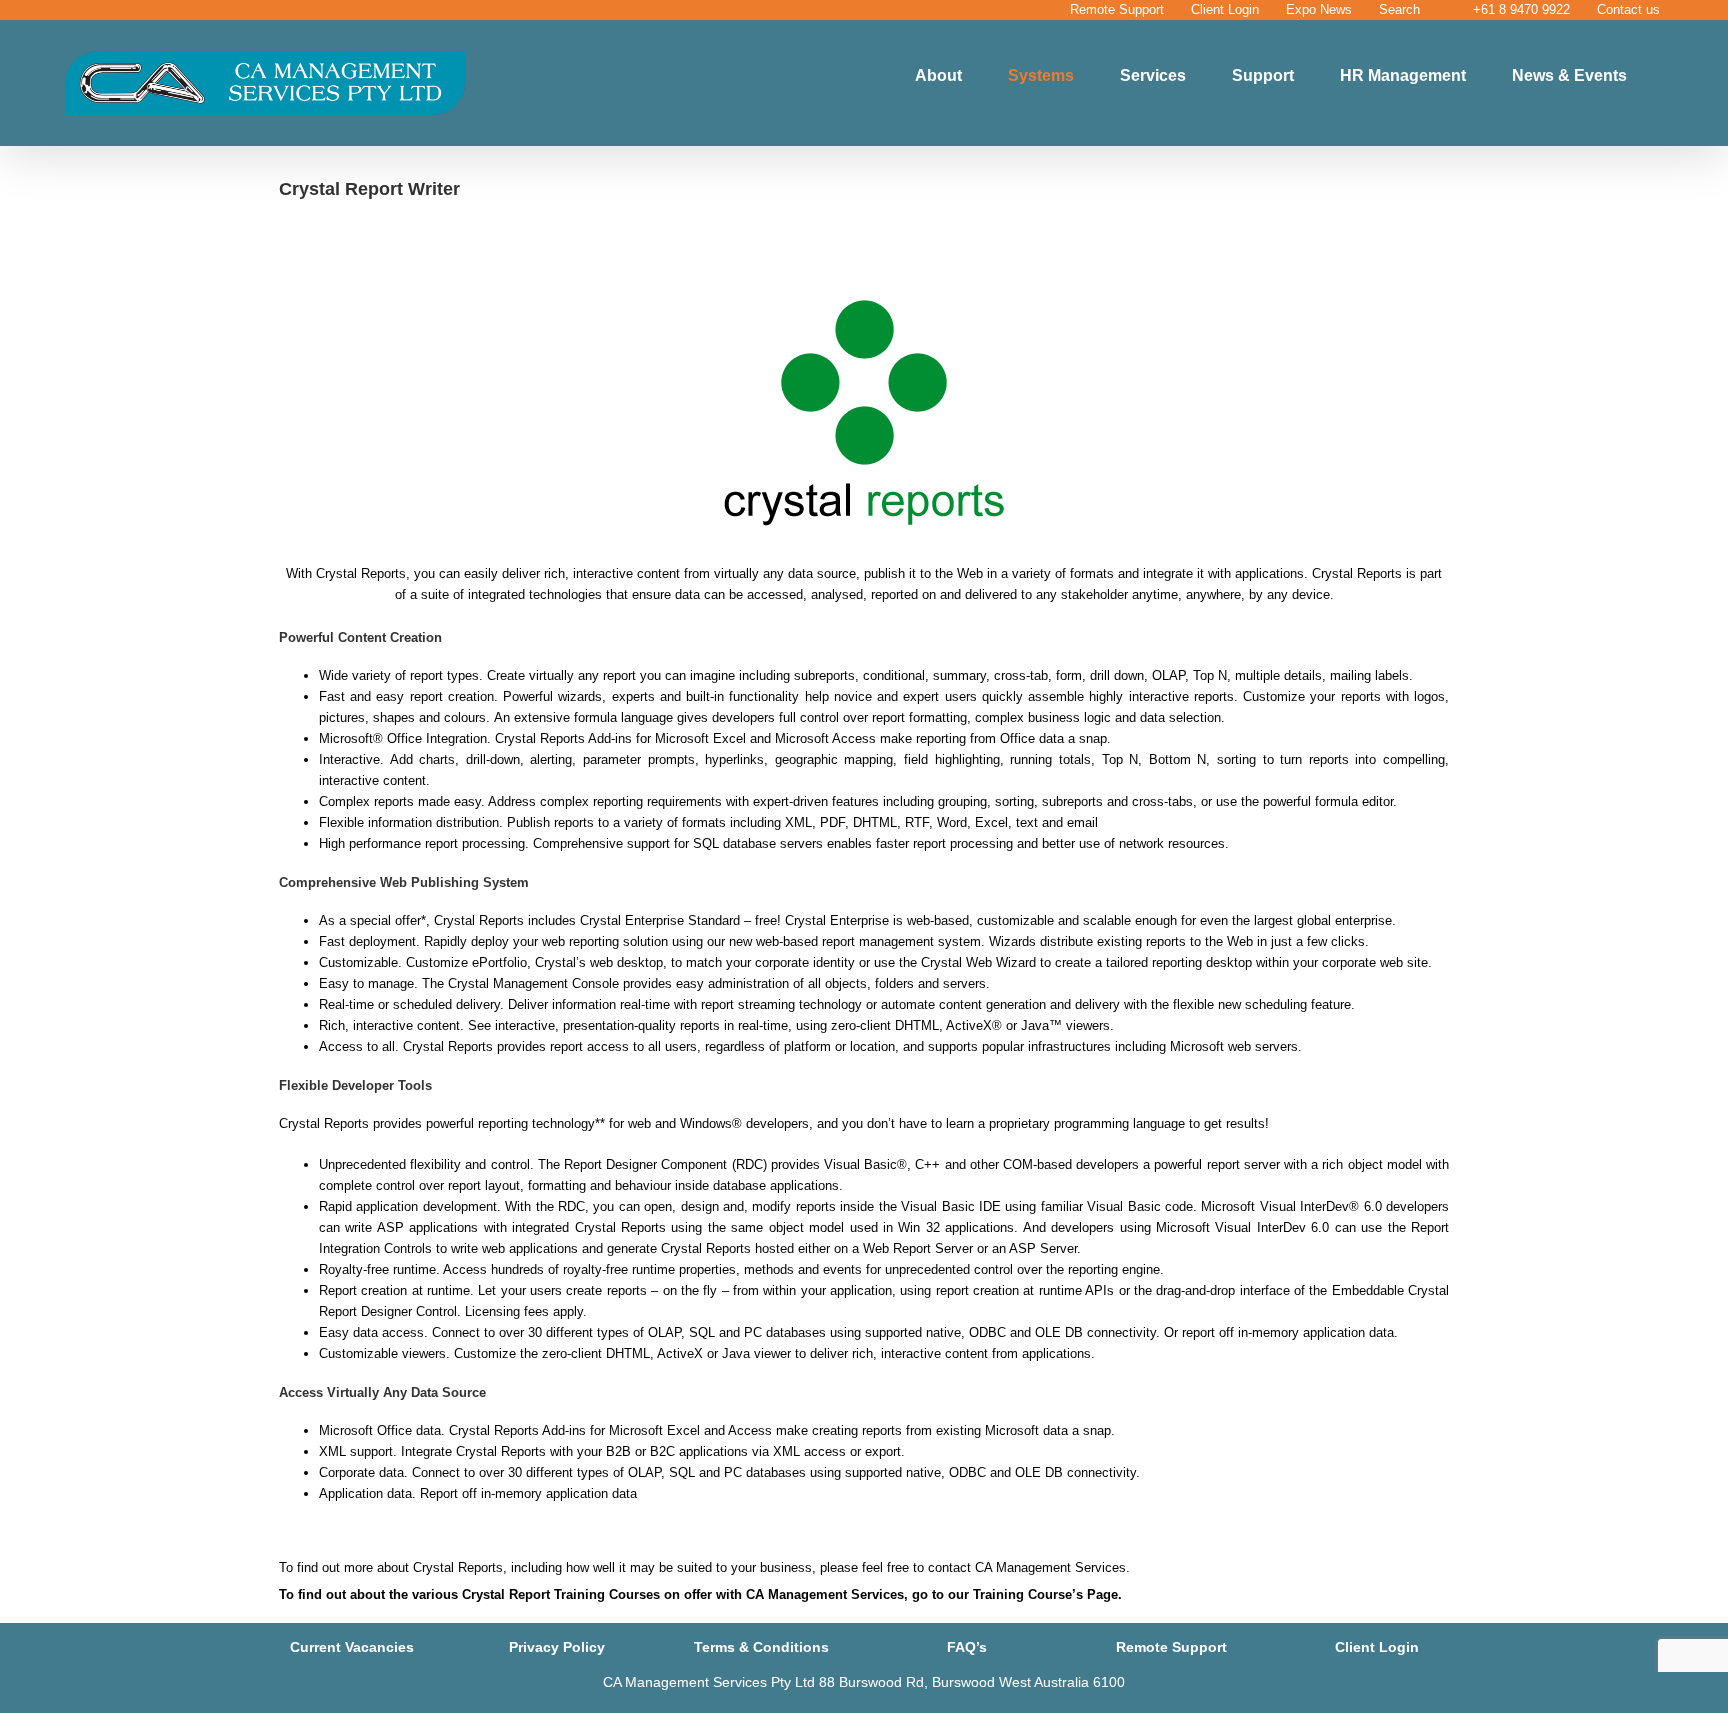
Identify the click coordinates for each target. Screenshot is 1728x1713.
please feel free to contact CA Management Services (973, 1567)
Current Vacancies (352, 1647)
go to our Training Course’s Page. (1017, 1594)
